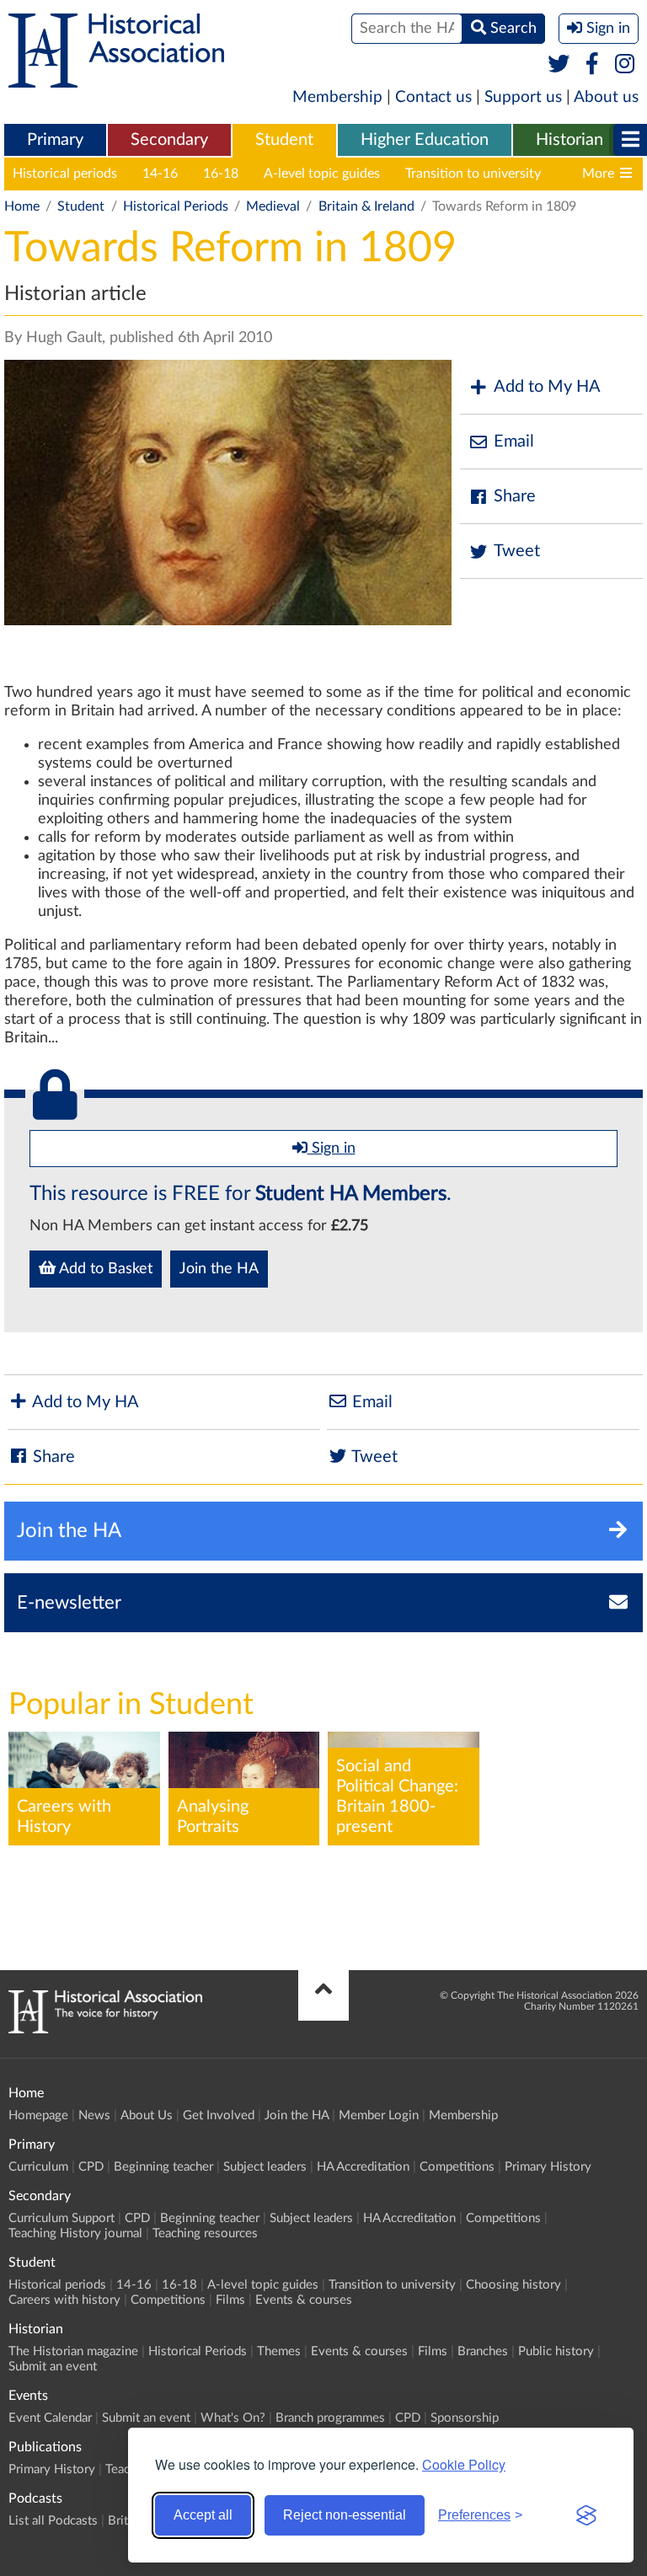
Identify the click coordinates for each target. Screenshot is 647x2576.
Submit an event (53, 2367)
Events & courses (304, 2300)
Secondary (169, 140)
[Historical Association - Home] (105, 2029)
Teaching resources (205, 2233)
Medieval (273, 206)
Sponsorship (465, 2418)
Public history (556, 2351)
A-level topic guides (322, 174)
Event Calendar (50, 2418)
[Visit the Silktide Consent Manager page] (586, 2515)
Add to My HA (547, 387)
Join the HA (219, 1269)
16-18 (221, 174)
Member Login (379, 2115)
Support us (523, 97)
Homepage (38, 2115)
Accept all (203, 2515)
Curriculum (38, 2167)
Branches (483, 2351)
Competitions (457, 2167)
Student (284, 140)
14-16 (160, 174)
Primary (55, 140)
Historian (569, 140)
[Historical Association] (116, 79)
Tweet (517, 551)
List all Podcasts (53, 2521)
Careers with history (64, 2300)
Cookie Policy (464, 2464)
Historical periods (65, 174)
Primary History (548, 2167)
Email (514, 442)
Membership (337, 97)
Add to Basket (104, 1269)
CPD (91, 2167)
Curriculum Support (61, 2218)
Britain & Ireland (366, 206)
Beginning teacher (163, 2167)
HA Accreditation (363, 2167)
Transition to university (473, 174)
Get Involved (219, 2115)
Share (515, 496)
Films (230, 2300)
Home (22, 206)
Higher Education (425, 140)
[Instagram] (626, 65)
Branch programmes (330, 2418)
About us (606, 97)
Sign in (332, 1149)
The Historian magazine (73, 2351)
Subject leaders (265, 2167)
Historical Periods (176, 206)
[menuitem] (55, 141)
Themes (279, 2351)
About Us (147, 2115)
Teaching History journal (75, 2233)
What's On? (233, 2418)
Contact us (433, 97)
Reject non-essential (345, 2515)
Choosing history (513, 2285)
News (94, 2115)
